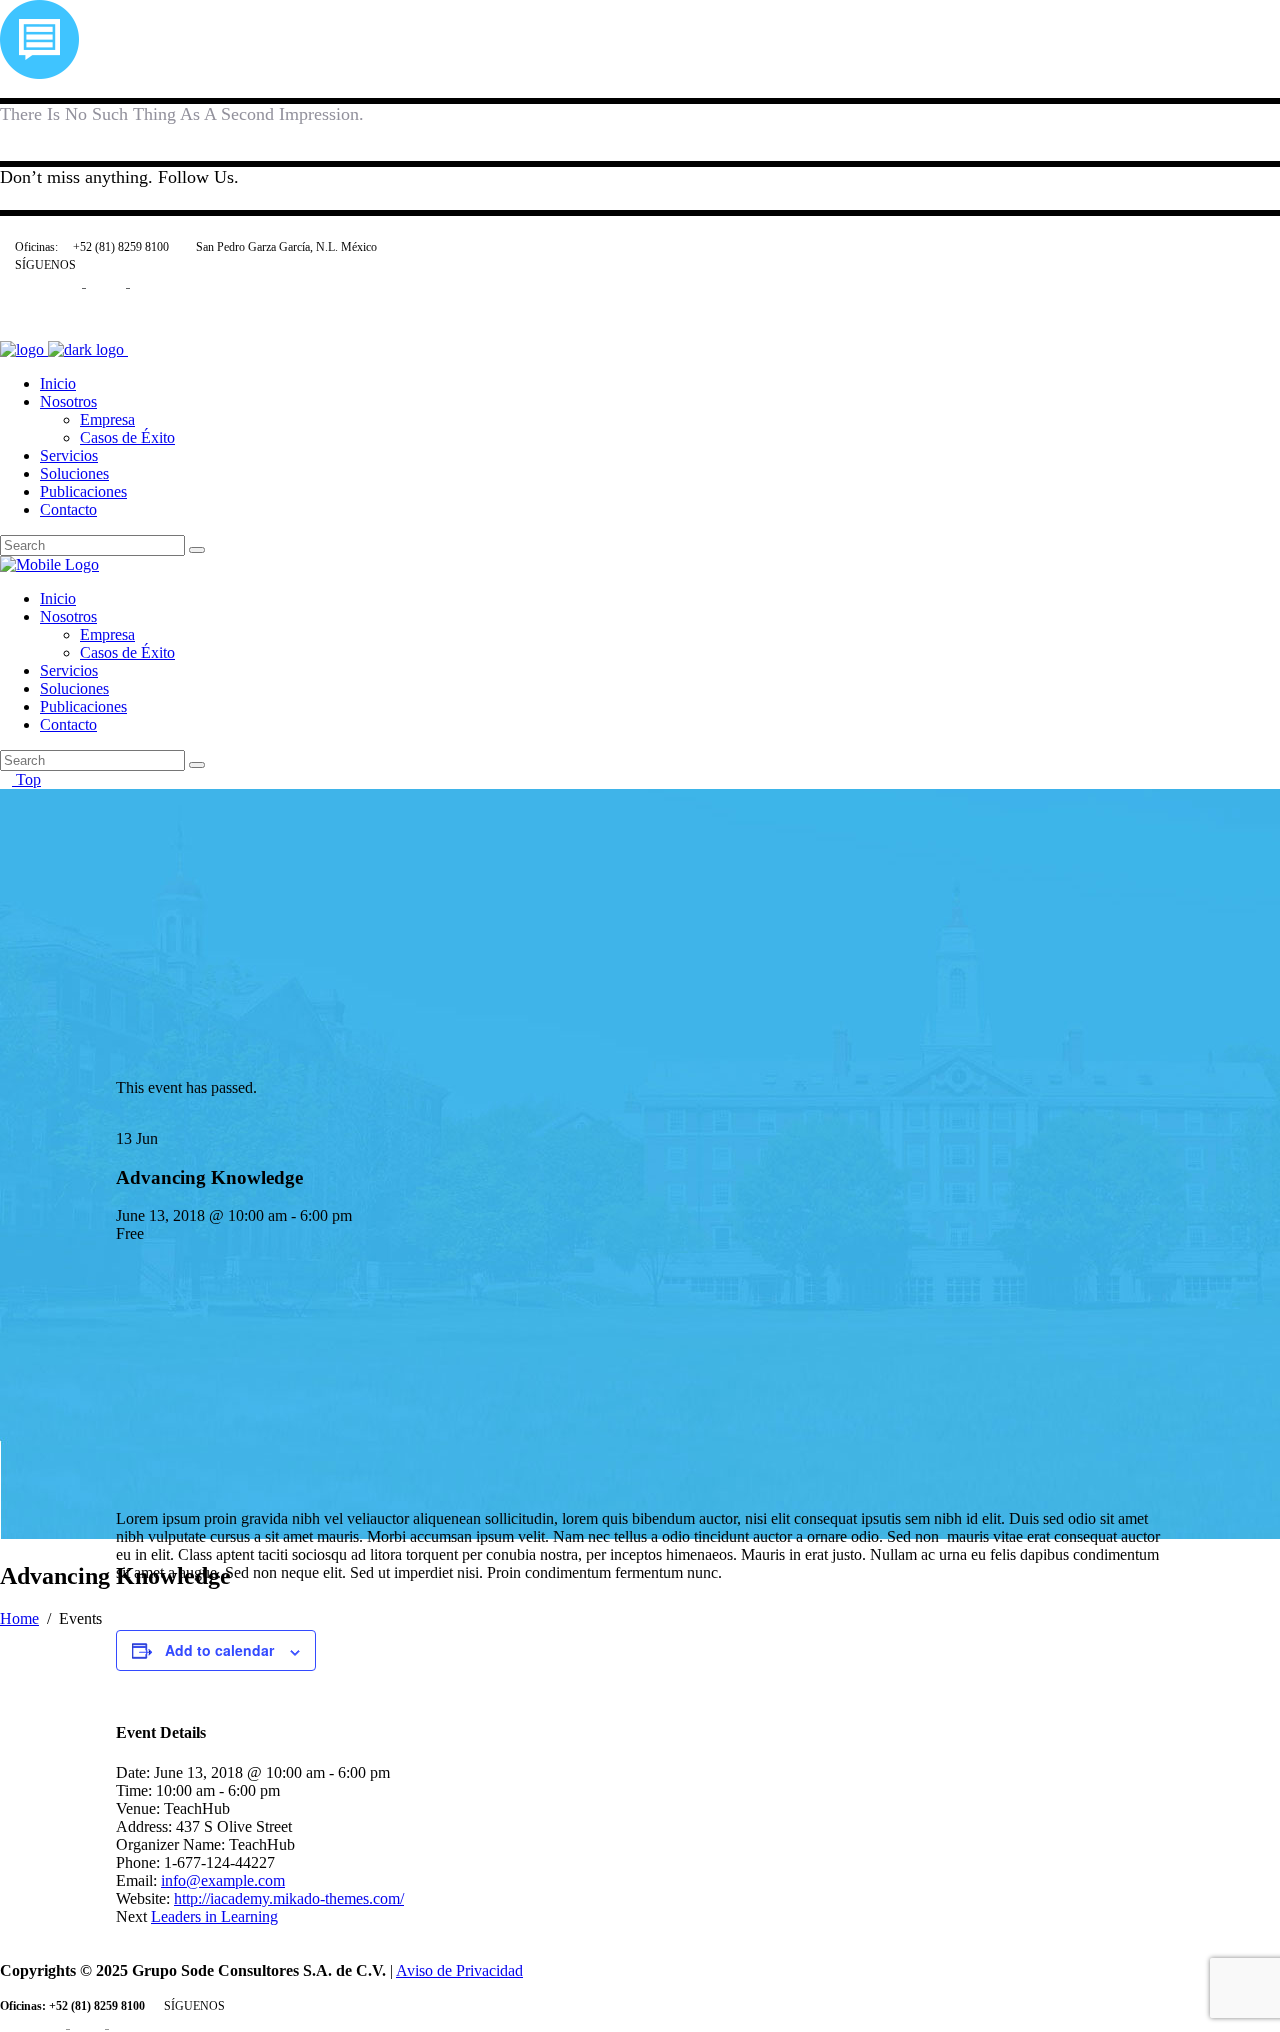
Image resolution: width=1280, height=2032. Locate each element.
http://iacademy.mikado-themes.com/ (289, 1898)
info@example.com (223, 1880)
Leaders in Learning (214, 1916)
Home (19, 1618)
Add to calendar (219, 1650)
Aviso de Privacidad (459, 1970)
